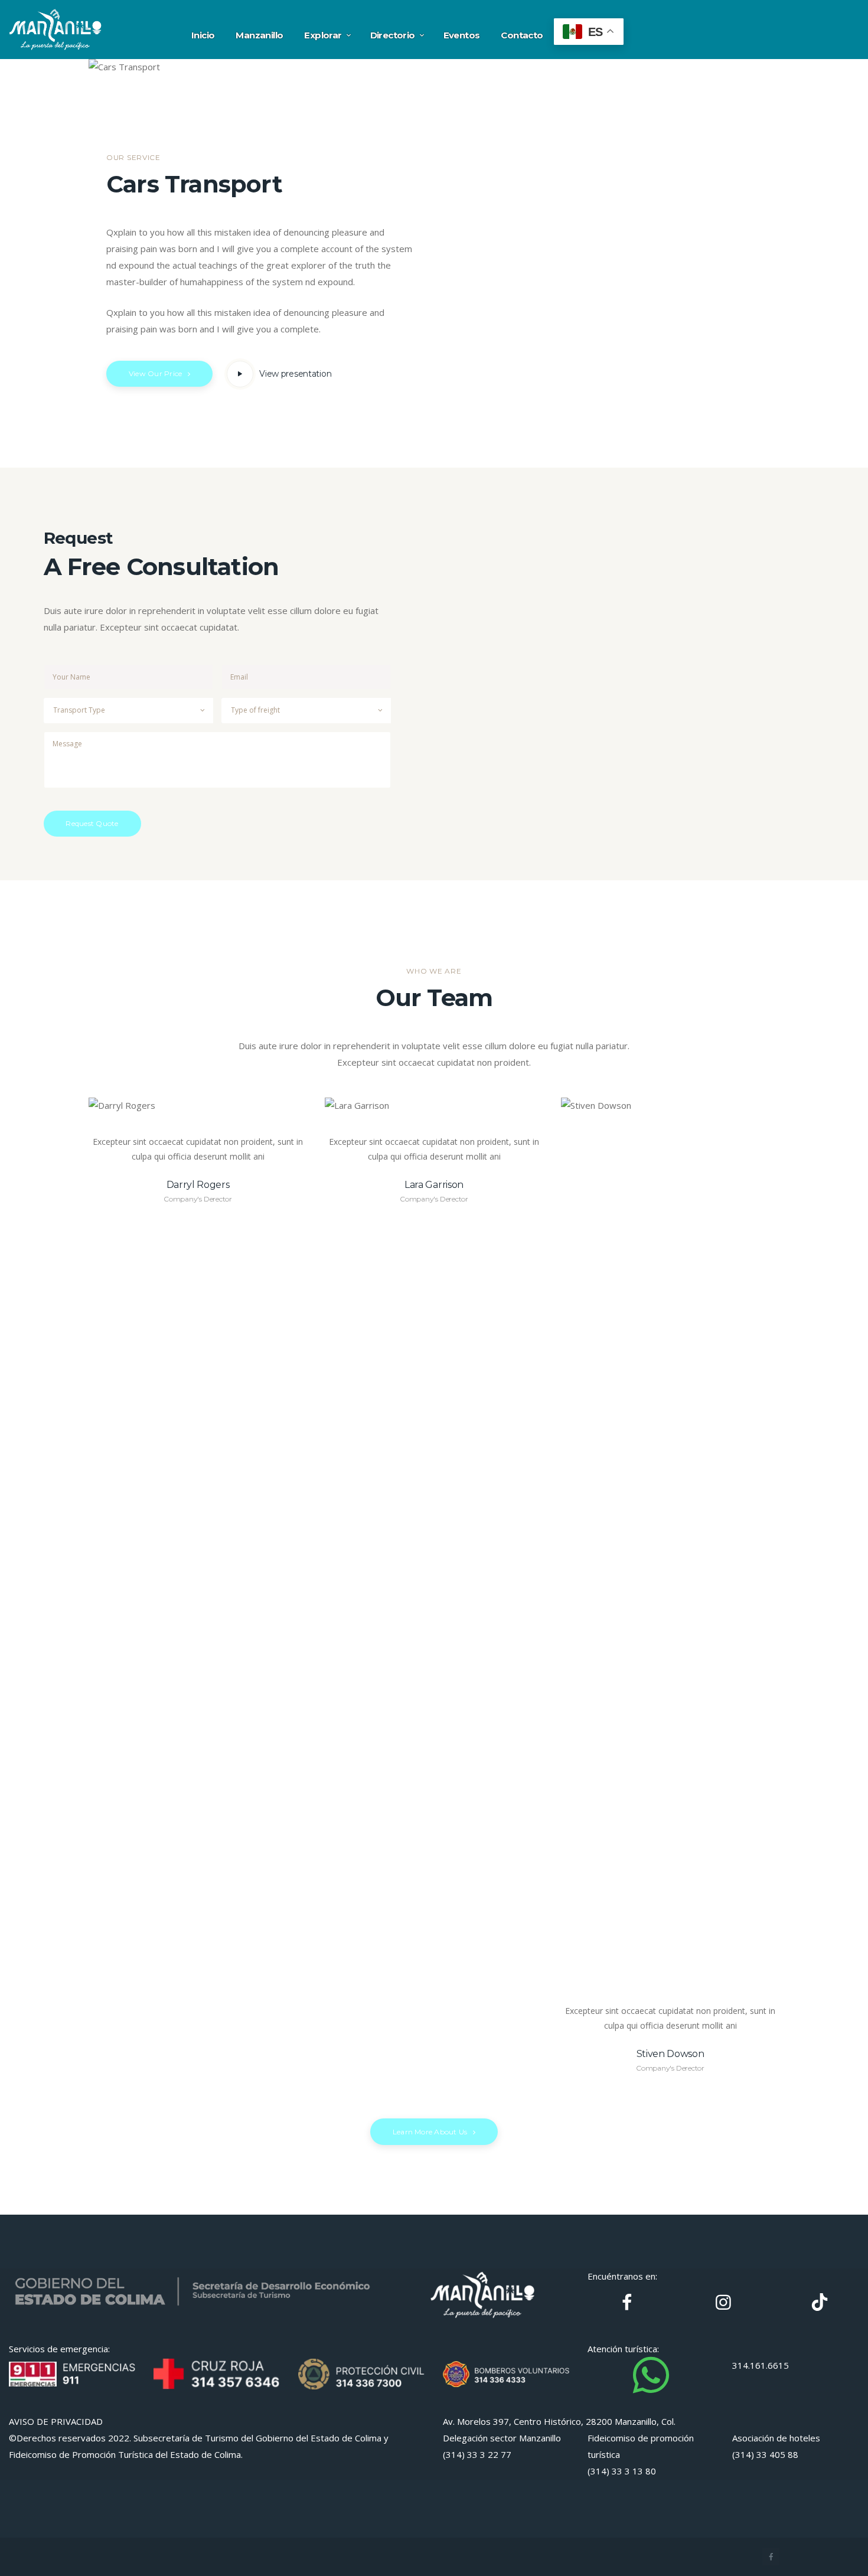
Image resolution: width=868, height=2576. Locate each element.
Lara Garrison (434, 1185)
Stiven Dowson (670, 2054)
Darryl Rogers (198, 1185)
